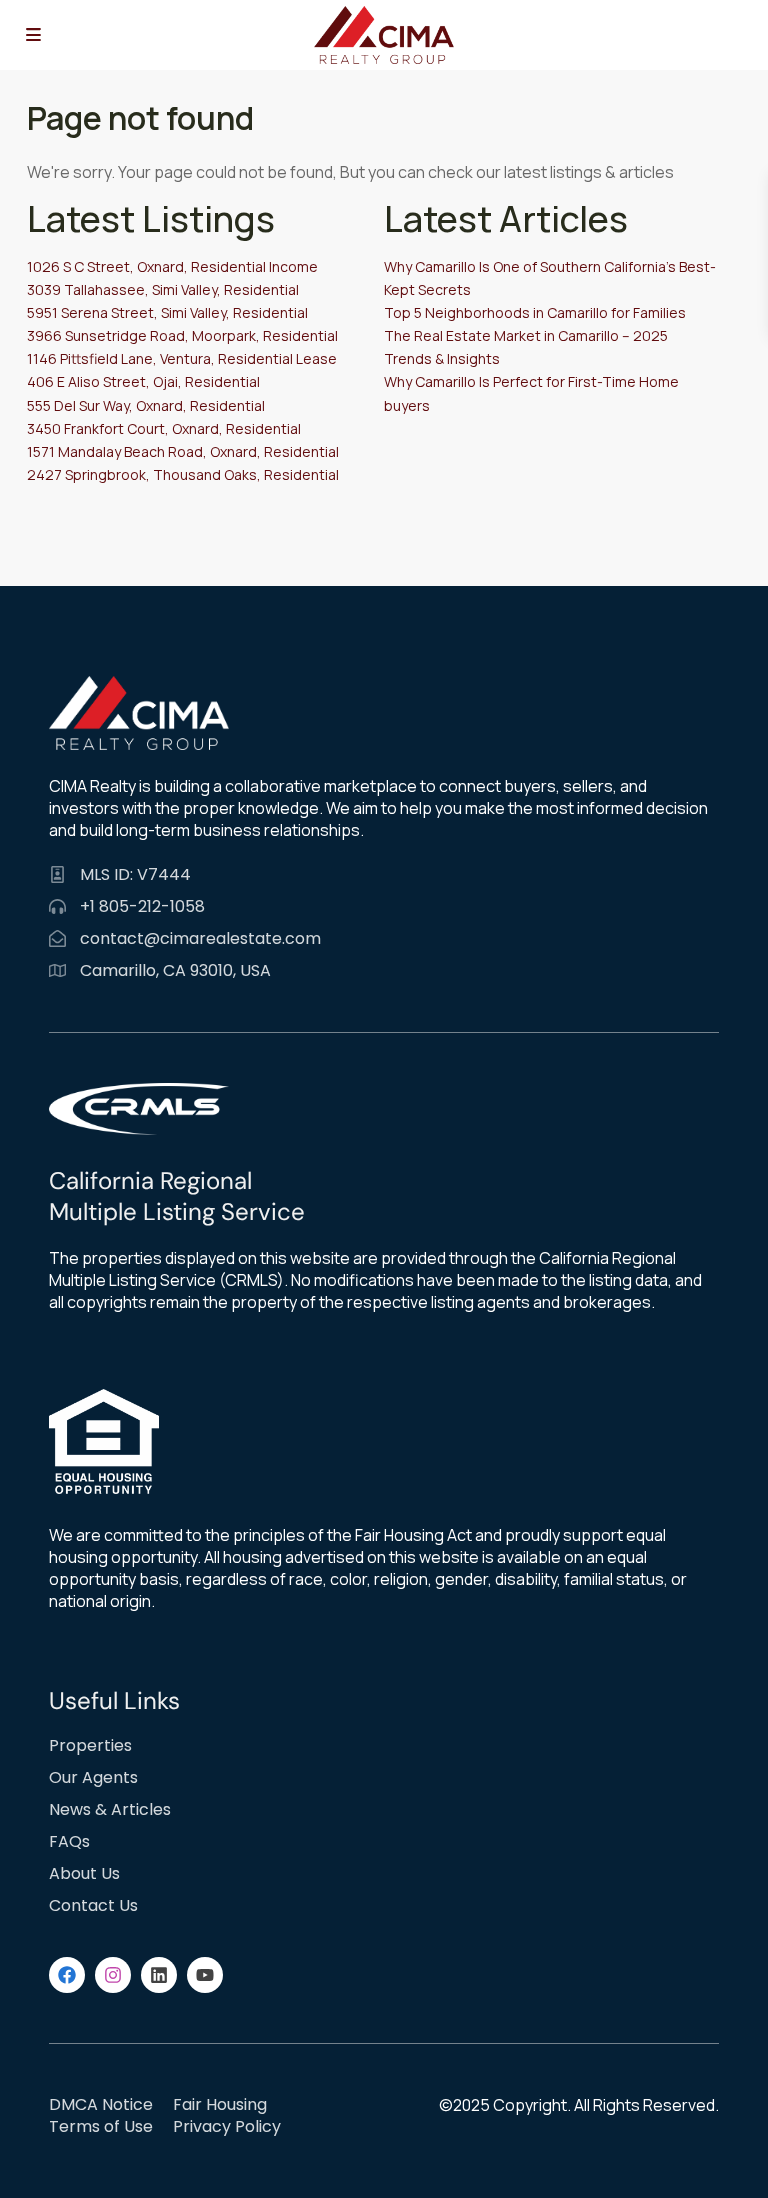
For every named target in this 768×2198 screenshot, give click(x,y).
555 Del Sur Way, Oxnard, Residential (146, 405)
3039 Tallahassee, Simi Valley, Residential (163, 289)
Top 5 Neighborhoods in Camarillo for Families (535, 312)
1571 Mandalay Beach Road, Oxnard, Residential (183, 451)
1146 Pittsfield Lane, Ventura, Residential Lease (182, 358)
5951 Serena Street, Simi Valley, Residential (167, 312)
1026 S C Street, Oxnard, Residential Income (172, 266)
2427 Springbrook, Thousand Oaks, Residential (183, 474)
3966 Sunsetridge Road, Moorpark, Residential (182, 335)
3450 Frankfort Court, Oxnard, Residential (164, 428)
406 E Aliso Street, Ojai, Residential (143, 381)
